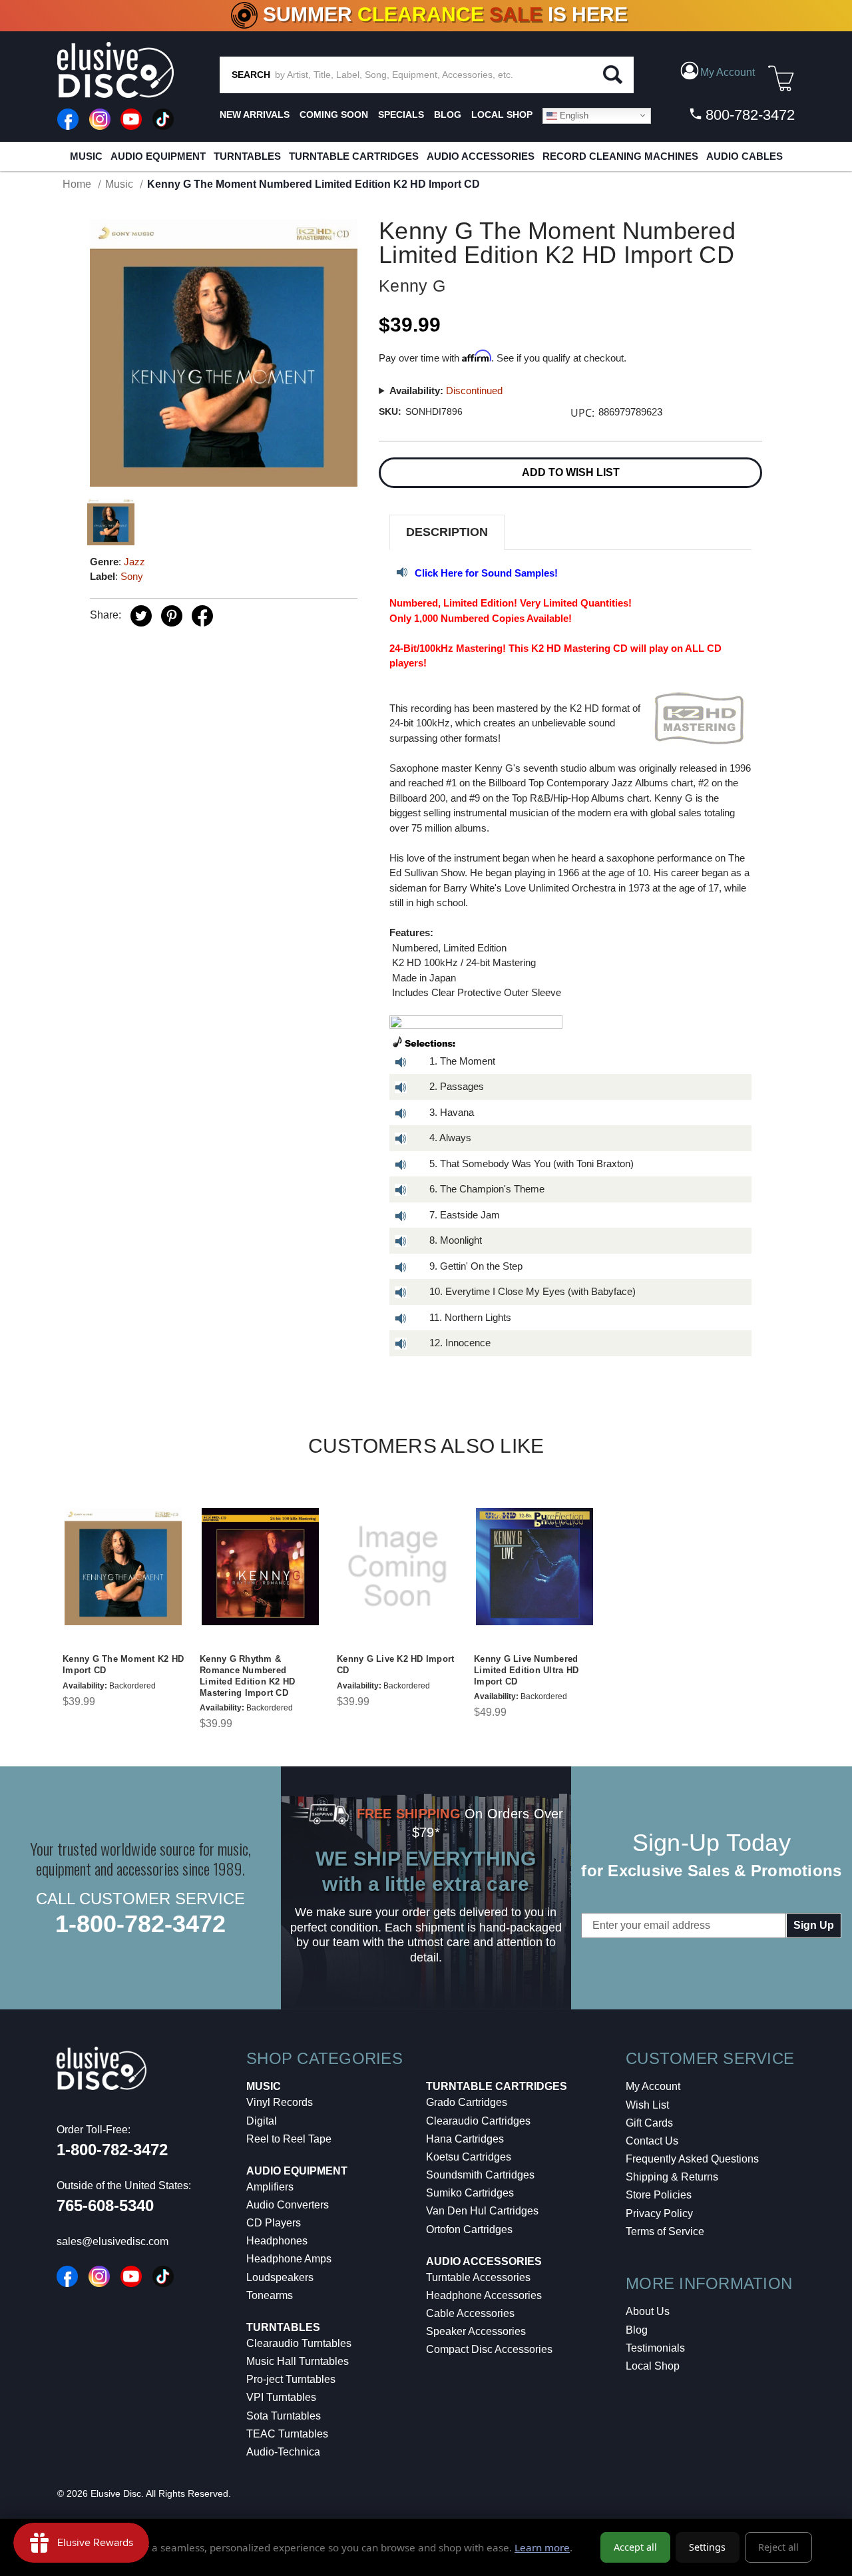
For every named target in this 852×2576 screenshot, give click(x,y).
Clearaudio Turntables (299, 2343)
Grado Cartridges (467, 2102)
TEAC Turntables (287, 2434)
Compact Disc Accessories (489, 2349)
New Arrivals (255, 115)
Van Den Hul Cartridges (482, 2211)
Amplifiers (270, 2187)
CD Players (274, 2223)
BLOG (448, 115)
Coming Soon (334, 115)
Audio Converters (288, 2205)
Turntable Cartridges (354, 156)
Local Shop (653, 2366)
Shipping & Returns (672, 2177)
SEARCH (251, 75)
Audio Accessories (481, 156)
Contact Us (652, 2141)
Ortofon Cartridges (469, 2229)
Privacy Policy (659, 2213)
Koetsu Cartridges (469, 2157)
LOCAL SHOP (502, 115)
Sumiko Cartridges (470, 2193)
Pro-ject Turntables (291, 2379)
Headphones (277, 2241)
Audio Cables (745, 156)
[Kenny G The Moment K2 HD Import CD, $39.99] (123, 1567)
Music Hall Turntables (298, 2361)
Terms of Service (665, 2231)
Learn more (542, 2547)
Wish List (647, 2105)
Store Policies (659, 2195)
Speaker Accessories (476, 2331)
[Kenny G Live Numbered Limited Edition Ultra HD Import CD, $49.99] (534, 1567)
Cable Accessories (470, 2313)
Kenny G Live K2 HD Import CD (395, 1665)
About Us (648, 2311)
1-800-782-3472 (140, 1924)
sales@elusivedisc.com (112, 2241)
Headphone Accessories (484, 2295)
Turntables (247, 156)
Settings (707, 2547)
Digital (262, 2121)
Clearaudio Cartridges (478, 2121)
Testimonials (655, 2348)
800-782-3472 (748, 115)
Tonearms (270, 2295)
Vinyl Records (280, 2102)
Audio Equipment (158, 156)
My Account (653, 2086)
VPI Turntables (281, 2397)
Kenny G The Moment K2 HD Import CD (123, 1665)
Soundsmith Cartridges (480, 2175)
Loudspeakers (280, 2277)
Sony (132, 576)
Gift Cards (649, 2123)
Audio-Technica (283, 2452)
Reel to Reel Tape (289, 2139)
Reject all (778, 2547)
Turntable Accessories (478, 2277)
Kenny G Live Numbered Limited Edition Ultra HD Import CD (526, 1670)
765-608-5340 (105, 2205)
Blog (637, 2330)
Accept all (635, 2547)
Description (447, 532)
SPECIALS (401, 115)
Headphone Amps (289, 2259)
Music (86, 156)
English (573, 115)
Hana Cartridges (465, 2139)
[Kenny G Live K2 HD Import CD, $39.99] (397, 1567)
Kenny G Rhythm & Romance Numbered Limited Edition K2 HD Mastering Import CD (247, 1676)
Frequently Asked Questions (692, 2159)
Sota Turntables (284, 2416)
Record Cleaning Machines (620, 156)
